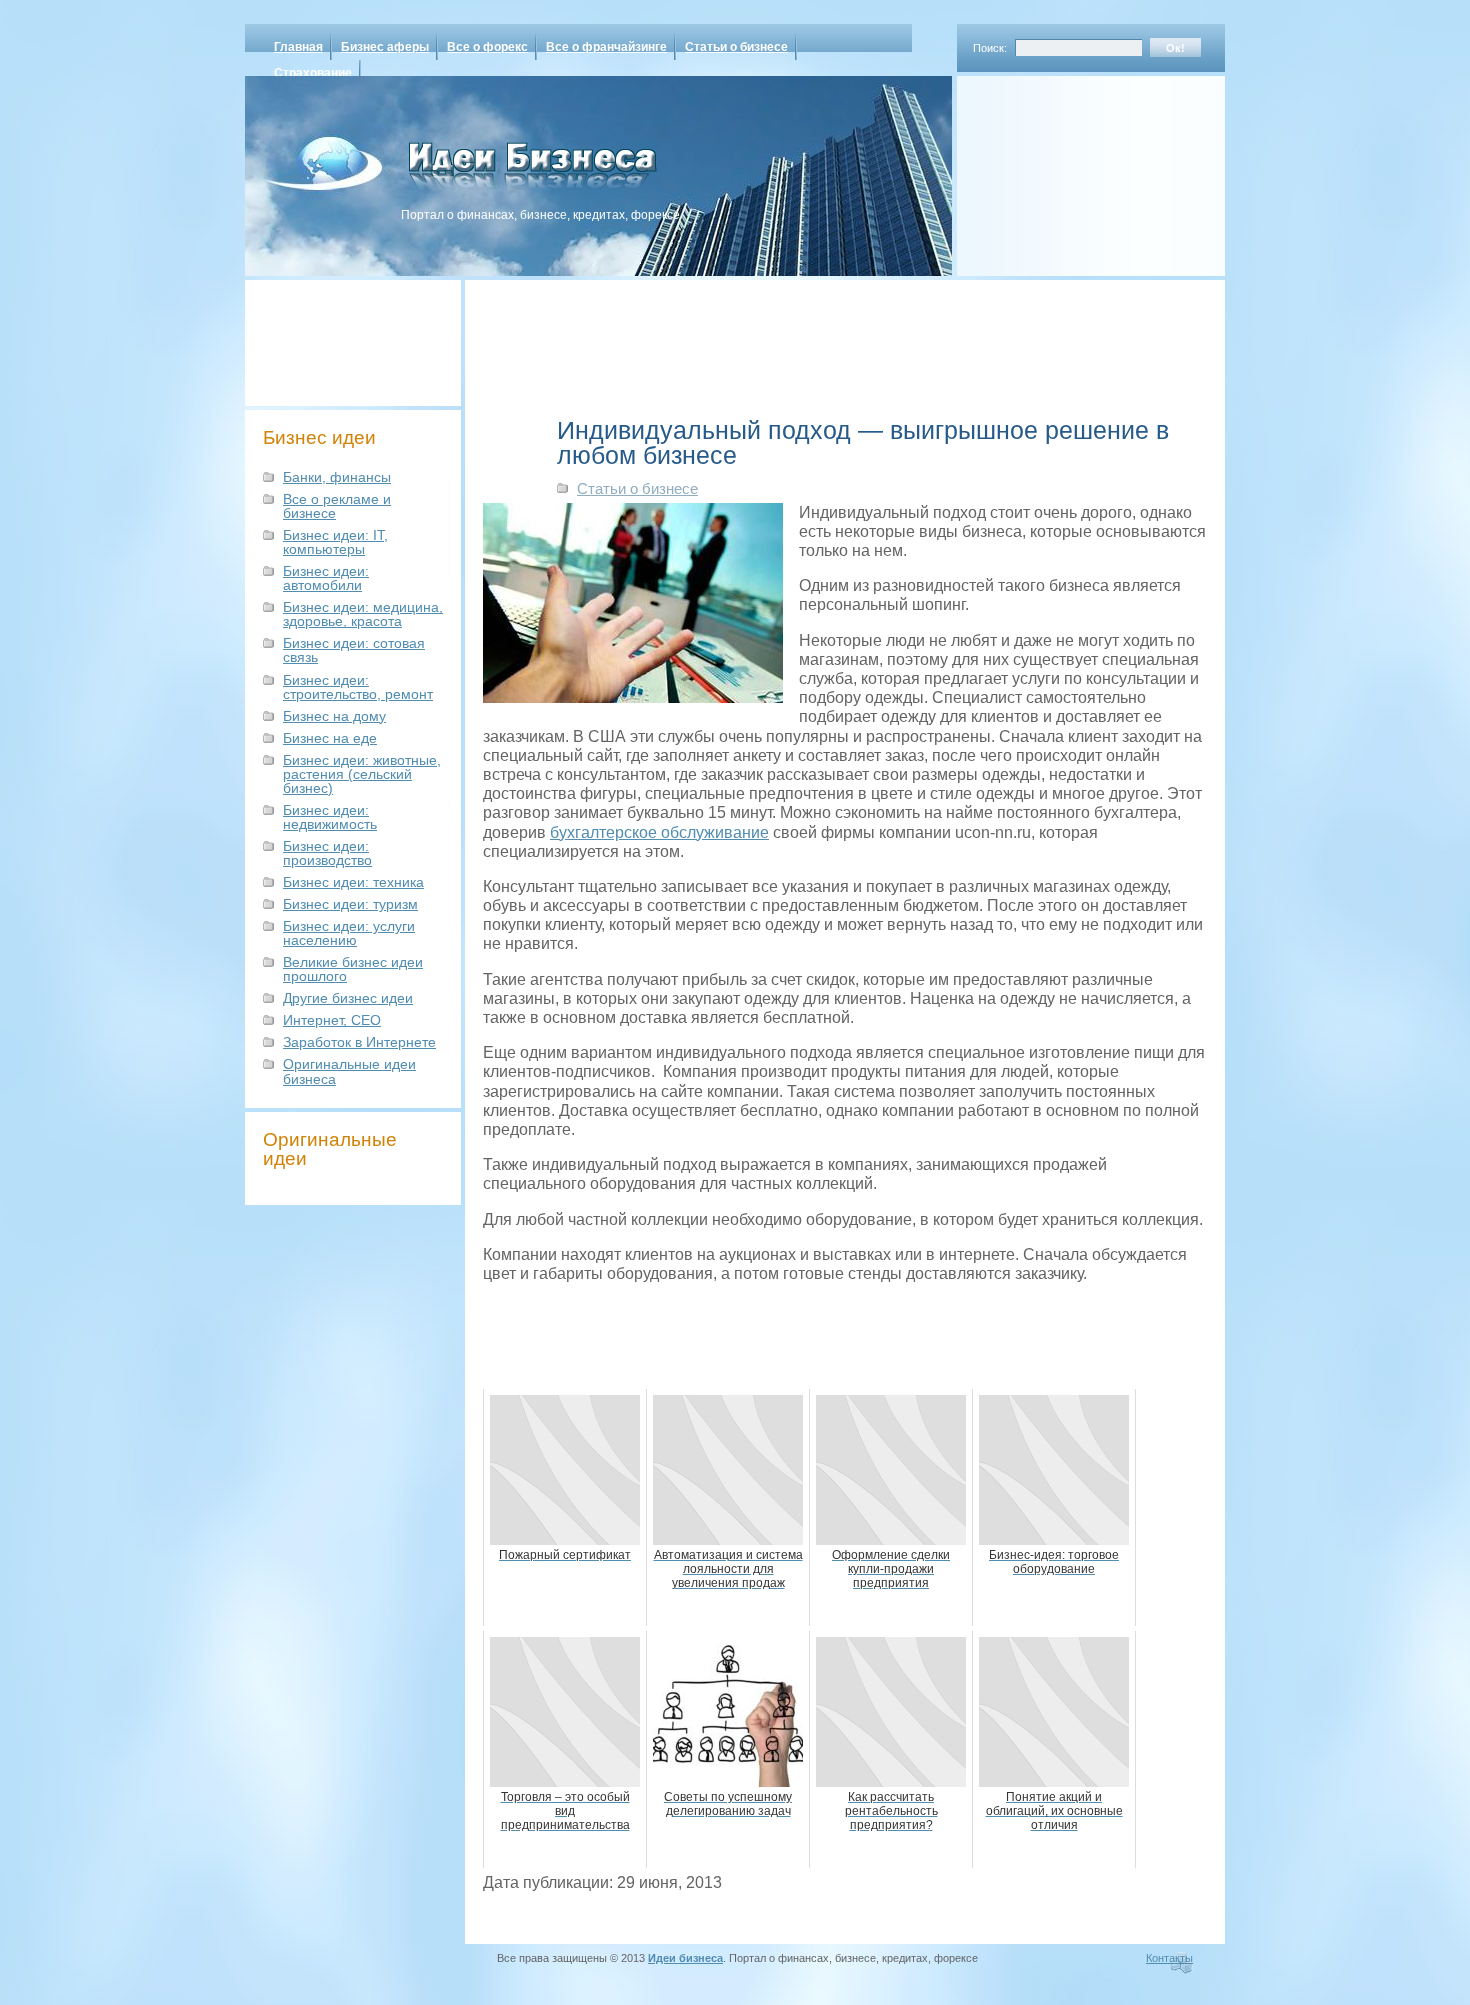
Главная (298, 47)
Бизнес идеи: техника (353, 882)
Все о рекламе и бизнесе (337, 506)
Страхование (313, 73)
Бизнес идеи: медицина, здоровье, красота (363, 614)
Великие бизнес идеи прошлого (353, 969)
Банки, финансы (337, 477)
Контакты (1169, 1958)
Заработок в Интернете (359, 1042)
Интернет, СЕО (332, 1020)
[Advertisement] (1065, 169)
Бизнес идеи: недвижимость (330, 817)
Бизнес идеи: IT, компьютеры (335, 542)
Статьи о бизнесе (736, 47)
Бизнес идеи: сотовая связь (354, 650)
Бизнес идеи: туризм (350, 904)
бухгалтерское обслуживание (659, 832)
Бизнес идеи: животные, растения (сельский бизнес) (362, 774)
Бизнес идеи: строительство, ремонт (358, 687)
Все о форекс (487, 47)
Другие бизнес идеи (348, 998)
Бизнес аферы (385, 47)
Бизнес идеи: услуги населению (349, 933)
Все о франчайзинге (606, 47)
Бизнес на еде (330, 738)
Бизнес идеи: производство (327, 853)
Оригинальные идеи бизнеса (349, 1071)
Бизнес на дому (334, 716)
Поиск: (990, 48)
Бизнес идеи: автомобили (326, 578)
